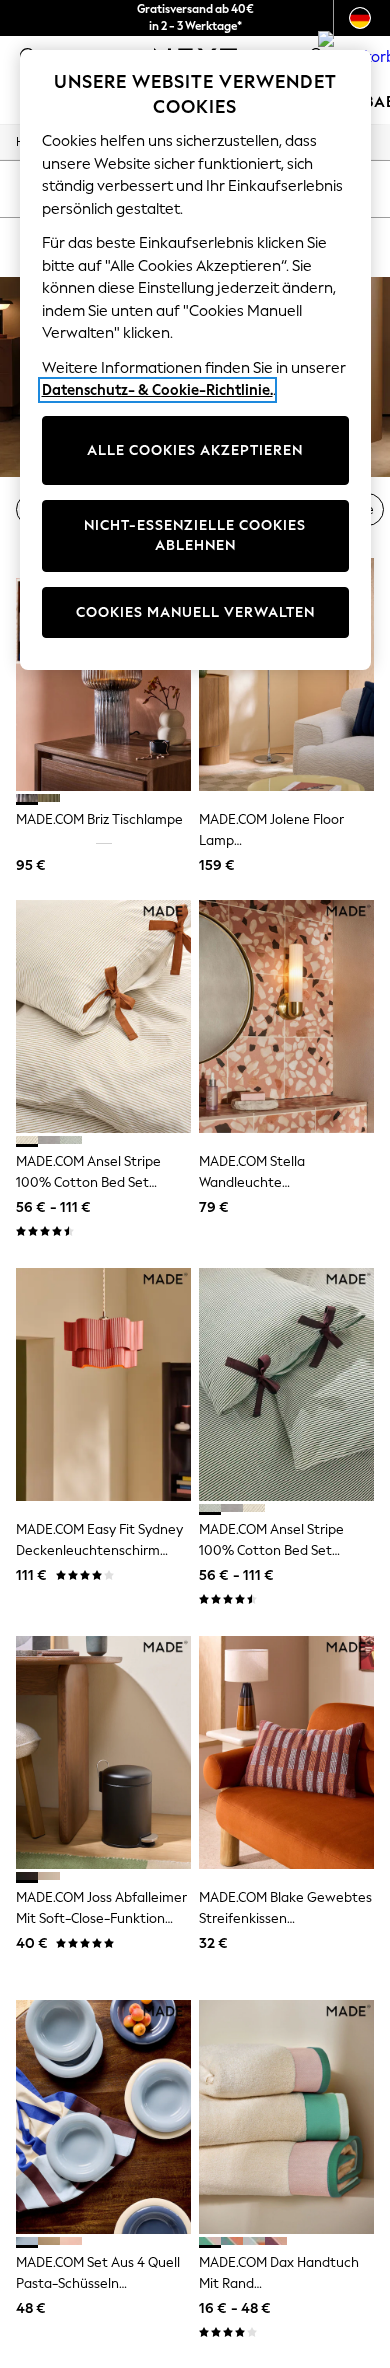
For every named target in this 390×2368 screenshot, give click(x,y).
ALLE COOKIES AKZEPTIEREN (195, 450)
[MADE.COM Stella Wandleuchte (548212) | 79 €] (286, 1016)
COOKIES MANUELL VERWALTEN (195, 612)
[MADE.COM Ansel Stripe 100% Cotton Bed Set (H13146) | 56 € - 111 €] (103, 1016)
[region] (195, 360)
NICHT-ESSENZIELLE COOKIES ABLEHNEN (195, 535)
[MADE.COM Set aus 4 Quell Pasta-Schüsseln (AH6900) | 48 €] (103, 2116)
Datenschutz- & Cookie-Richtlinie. (157, 390)
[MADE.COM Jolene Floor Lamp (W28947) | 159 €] (286, 674)
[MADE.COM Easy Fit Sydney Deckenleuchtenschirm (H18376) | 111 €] (103, 1384)
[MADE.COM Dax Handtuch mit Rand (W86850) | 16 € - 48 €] (286, 2116)
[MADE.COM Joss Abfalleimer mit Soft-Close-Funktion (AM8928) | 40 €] (103, 1752)
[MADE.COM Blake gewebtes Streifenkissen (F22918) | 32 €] (286, 1752)
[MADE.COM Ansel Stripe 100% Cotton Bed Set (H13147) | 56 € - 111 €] (286, 1384)
